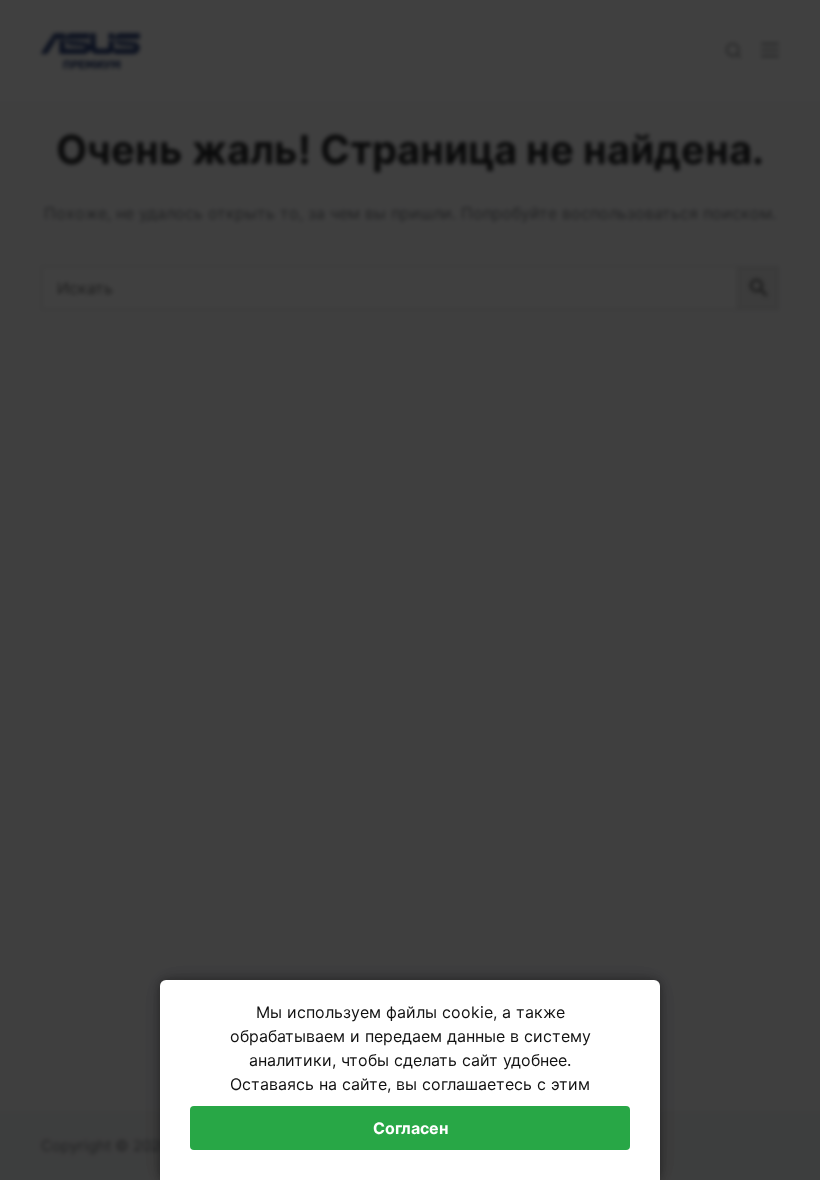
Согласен (410, 1128)
